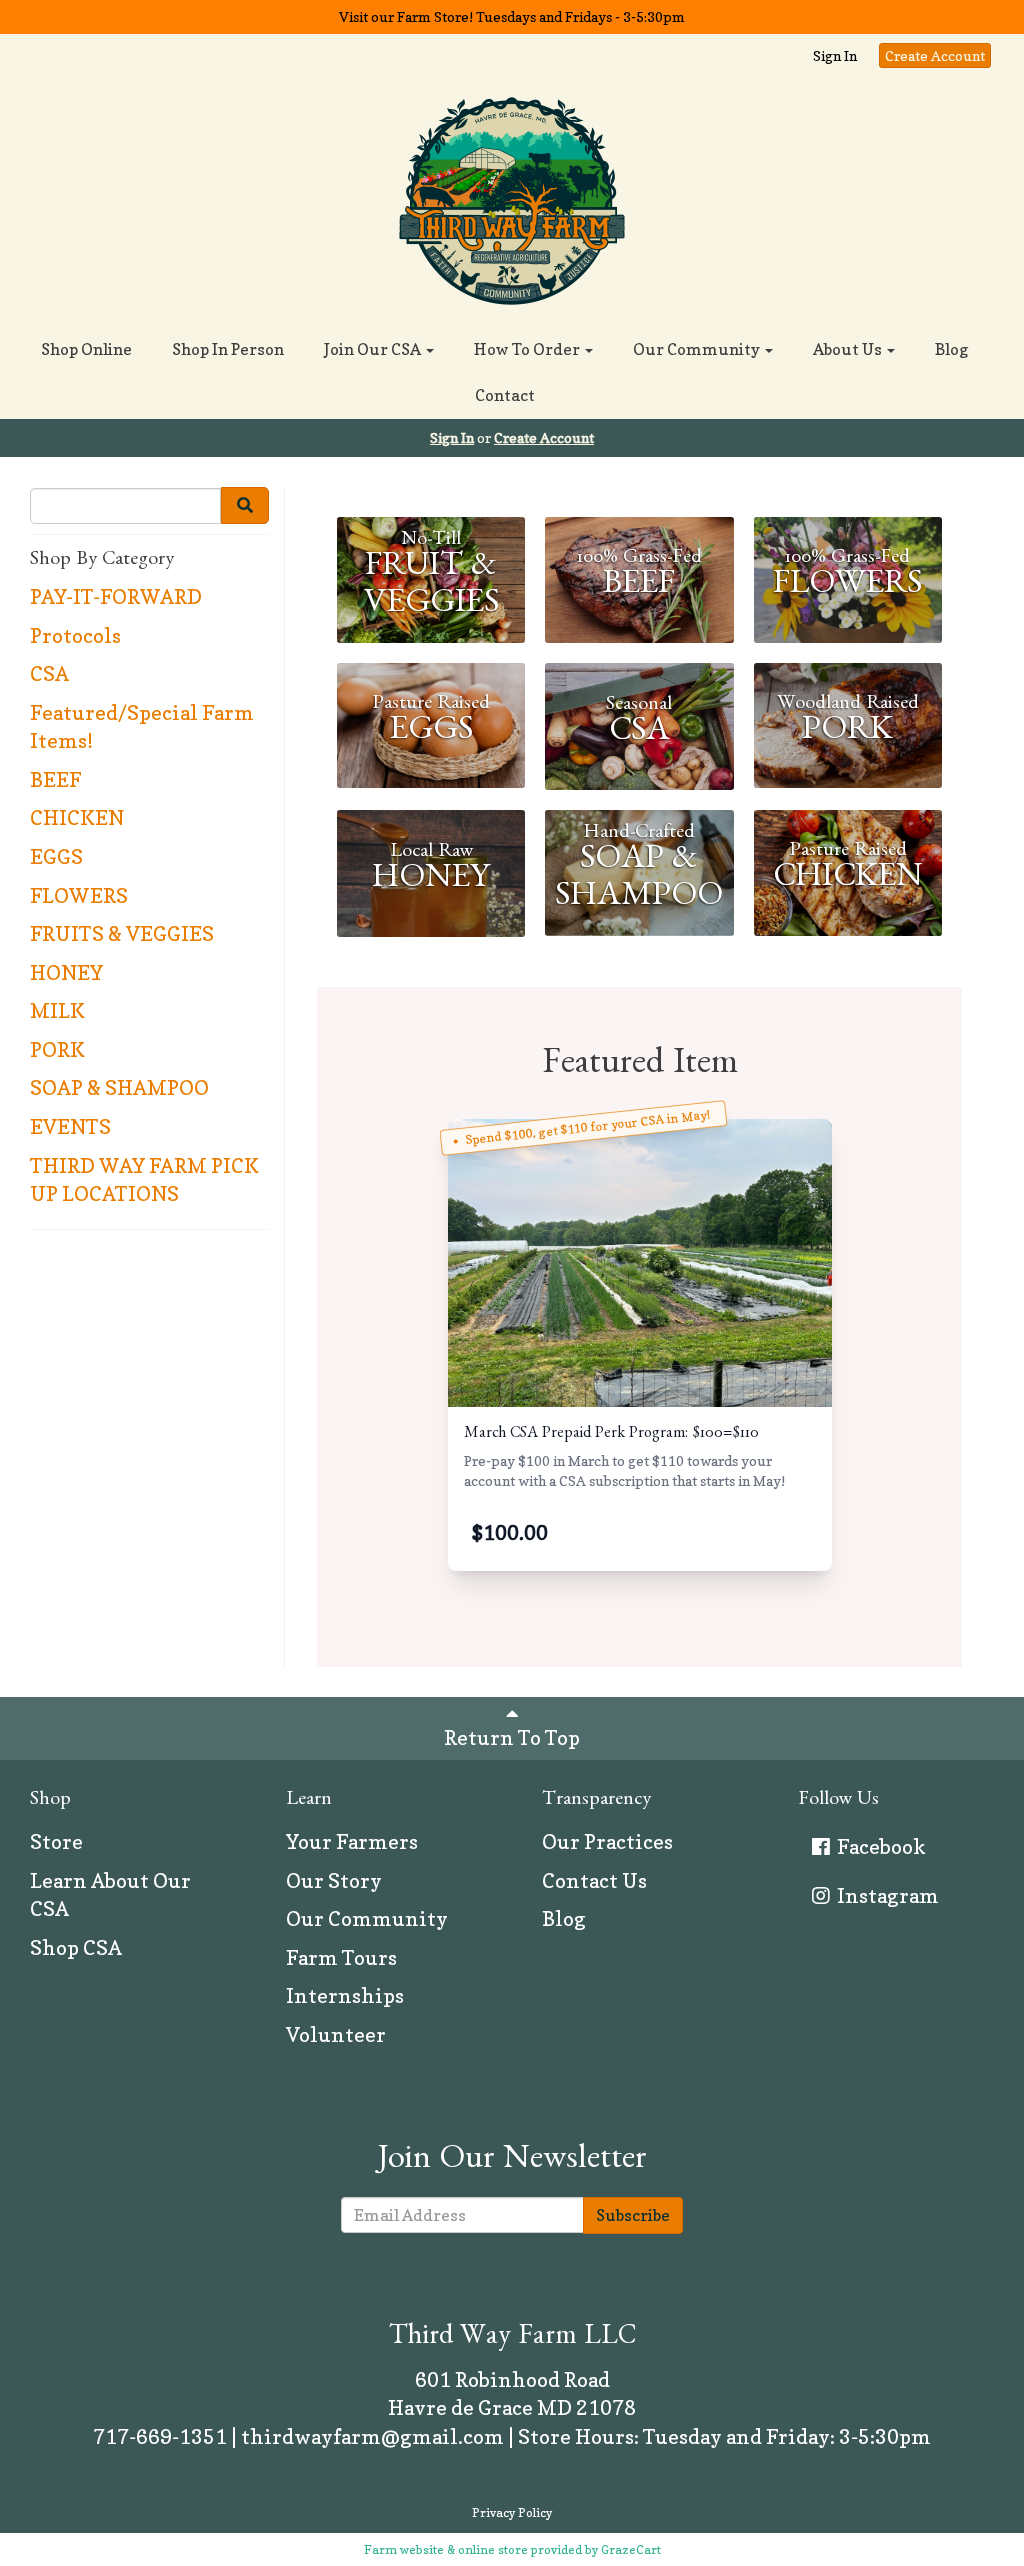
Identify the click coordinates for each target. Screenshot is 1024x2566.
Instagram (886, 1896)
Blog (951, 349)
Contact (505, 395)
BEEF (55, 780)
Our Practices (607, 1842)
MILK (57, 1011)
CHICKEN (77, 818)
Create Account (935, 55)
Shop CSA (76, 1948)
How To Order (528, 349)
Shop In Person (228, 349)
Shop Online (86, 349)
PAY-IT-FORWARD (116, 597)
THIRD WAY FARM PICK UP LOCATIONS (144, 1180)
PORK (57, 1050)
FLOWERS (79, 896)
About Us (849, 349)
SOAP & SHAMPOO (119, 1088)
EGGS (56, 857)
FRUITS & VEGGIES (122, 934)
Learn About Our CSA (110, 1895)
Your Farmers (352, 1842)
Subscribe (633, 2215)
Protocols (75, 636)
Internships (345, 1996)
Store (56, 1842)
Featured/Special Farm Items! (142, 727)
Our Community (698, 349)
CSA (49, 674)
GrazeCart (631, 2549)
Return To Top (512, 1738)
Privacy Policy (512, 2512)
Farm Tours (341, 1958)
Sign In (835, 55)
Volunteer (336, 2035)
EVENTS (70, 1127)
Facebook (879, 1847)
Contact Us (594, 1881)
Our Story (334, 1881)
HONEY (66, 973)
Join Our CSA (374, 349)
